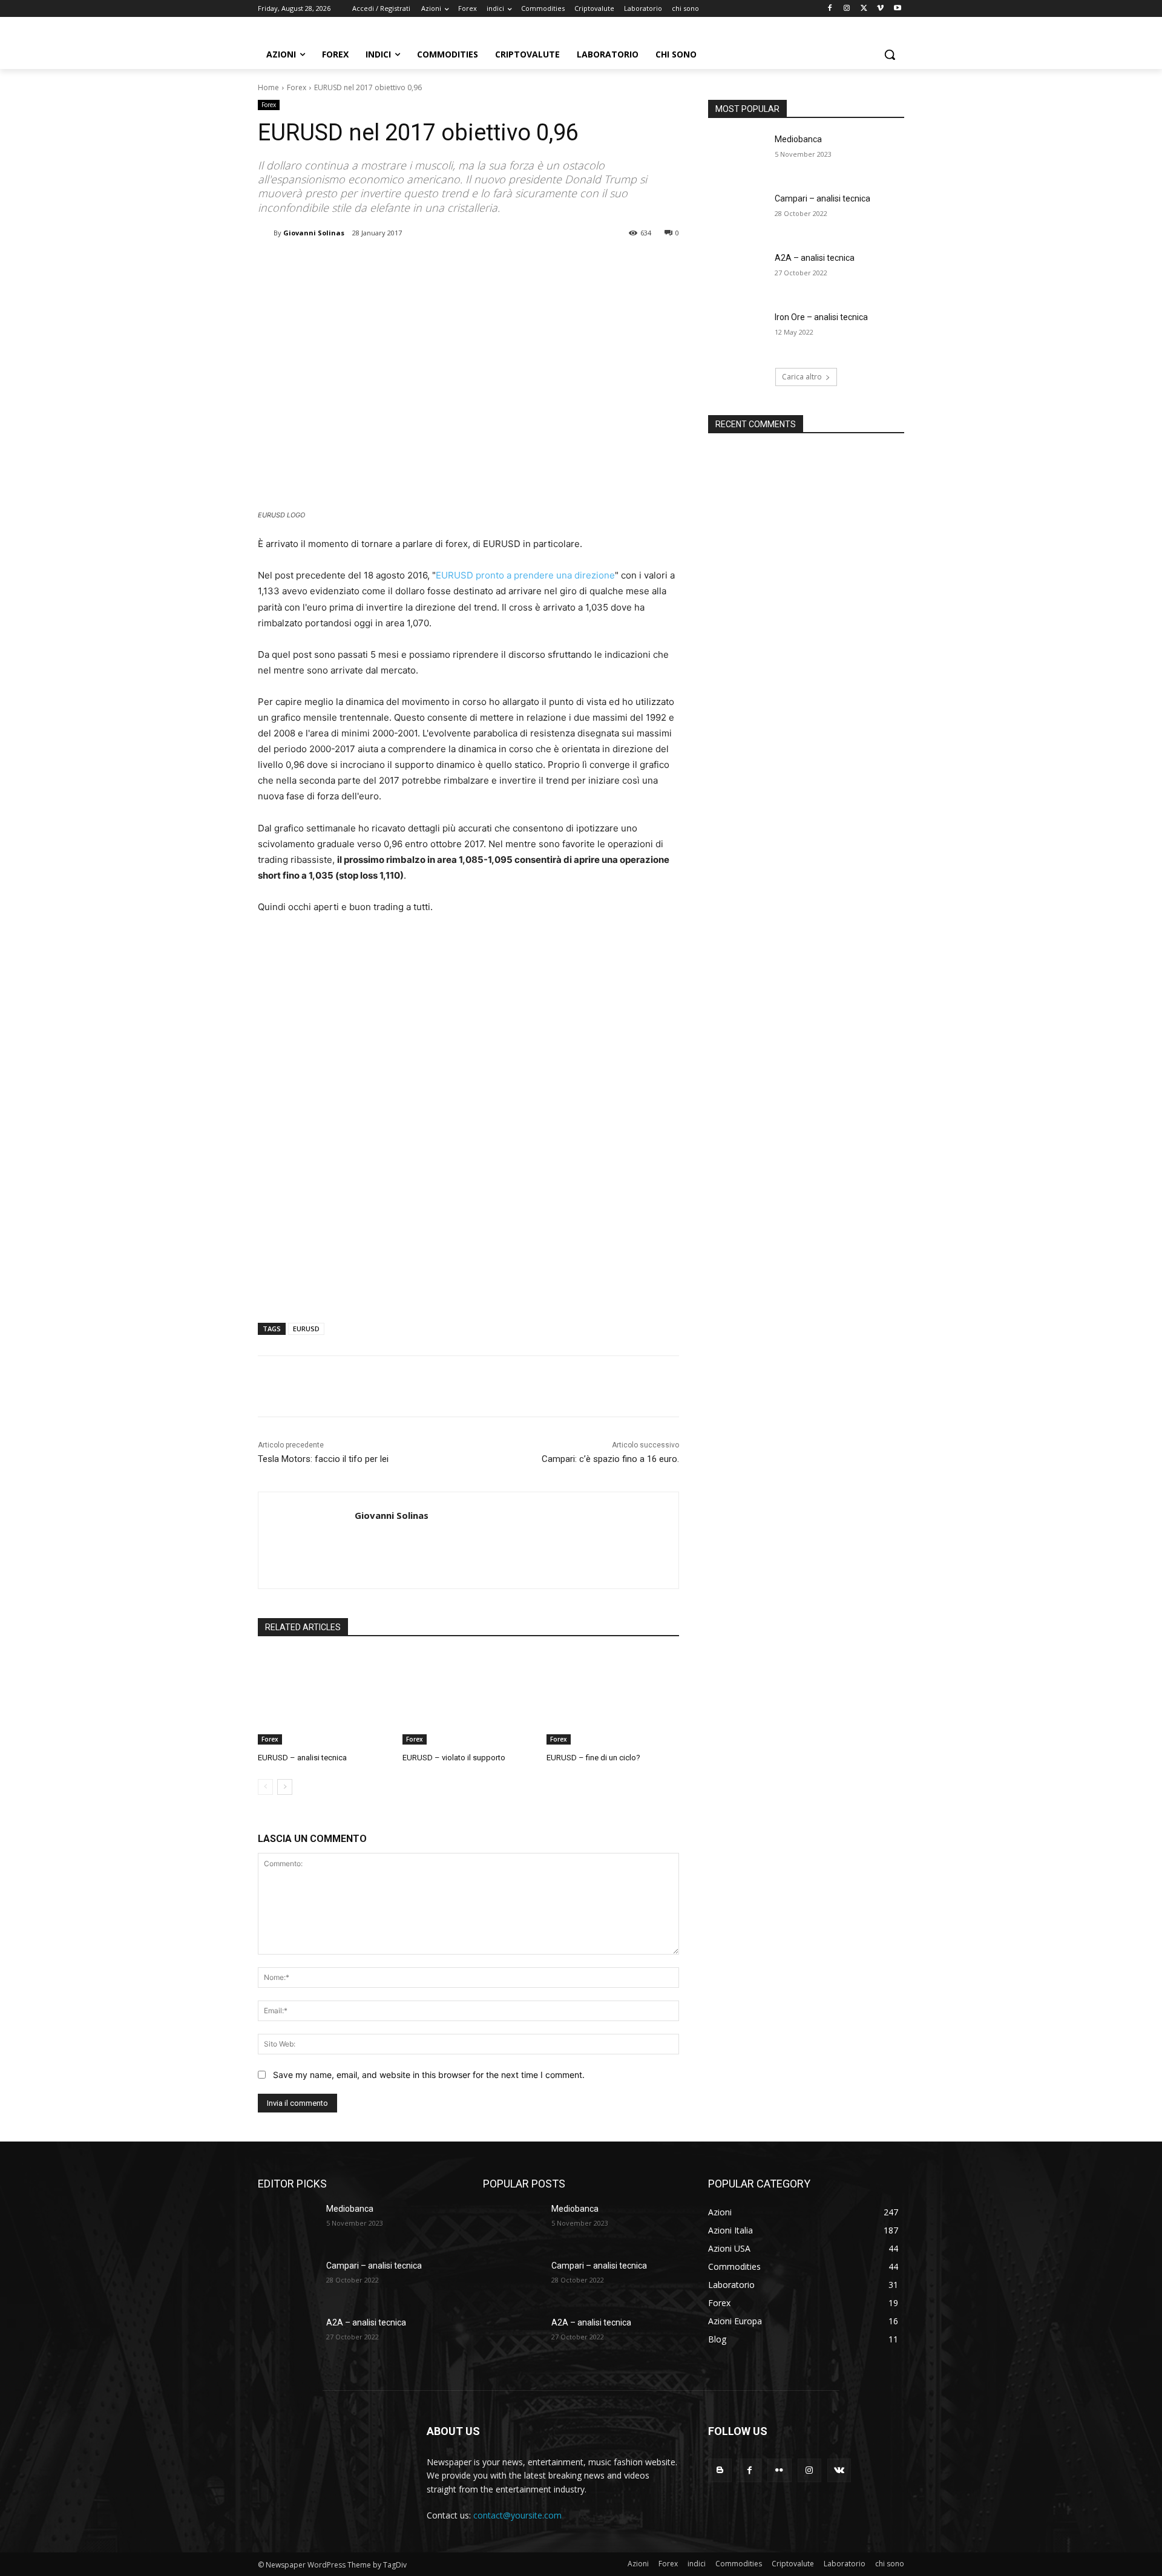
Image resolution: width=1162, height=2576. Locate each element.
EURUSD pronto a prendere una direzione (525, 575)
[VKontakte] (839, 2470)
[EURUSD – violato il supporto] (469, 1698)
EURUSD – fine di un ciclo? (593, 1758)
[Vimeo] (880, 9)
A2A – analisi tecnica (815, 258)
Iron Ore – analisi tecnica (821, 317)
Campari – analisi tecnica (822, 198)
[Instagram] (847, 9)
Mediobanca (798, 139)
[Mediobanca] (737, 154)
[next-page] (285, 1787)
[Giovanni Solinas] (266, 233)
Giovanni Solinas (314, 233)
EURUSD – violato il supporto (454, 1758)
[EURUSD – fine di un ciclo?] (613, 1698)
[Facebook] (830, 9)
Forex (297, 87)
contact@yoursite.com (517, 2515)
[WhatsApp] (428, 264)
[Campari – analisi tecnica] (737, 214)
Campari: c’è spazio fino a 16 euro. (610, 1459)
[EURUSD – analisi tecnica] (324, 1698)
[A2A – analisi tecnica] (737, 273)
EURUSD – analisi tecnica (302, 1758)
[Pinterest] (401, 264)
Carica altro (802, 377)
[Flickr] (779, 2470)
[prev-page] (265, 1787)
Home (268, 87)
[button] (890, 54)
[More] (457, 264)
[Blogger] (720, 2470)
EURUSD (306, 1329)
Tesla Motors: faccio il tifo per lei (323, 1459)
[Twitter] (864, 9)
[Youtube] (897, 9)
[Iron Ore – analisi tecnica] (737, 332)
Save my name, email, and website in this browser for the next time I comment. (429, 2075)
